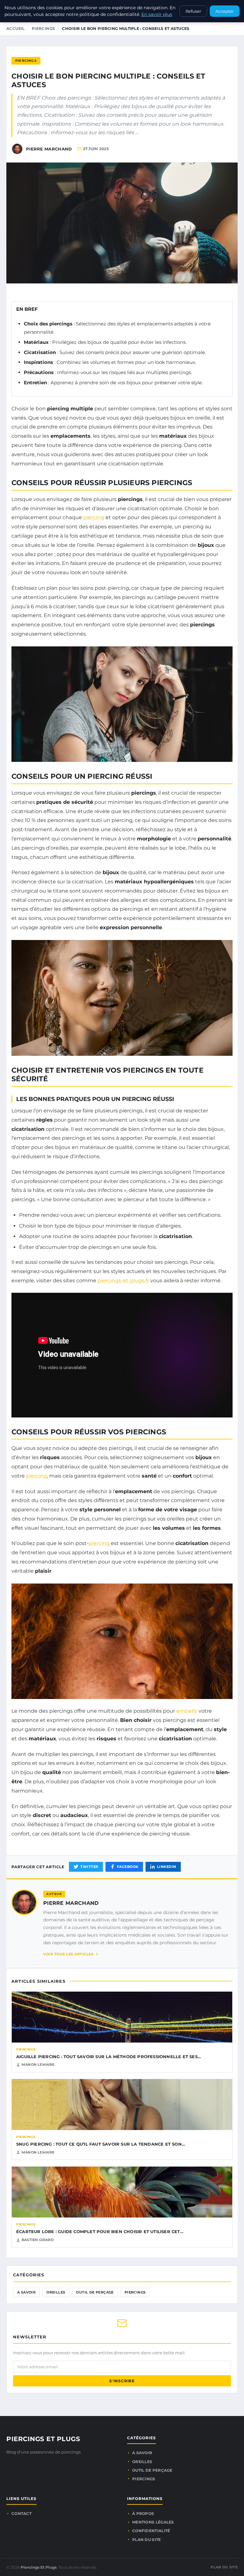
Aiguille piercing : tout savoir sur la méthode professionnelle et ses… (108, 2057)
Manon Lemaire (38, 2064)
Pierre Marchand (71, 1903)
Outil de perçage (95, 2292)
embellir (187, 1711)
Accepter (225, 11)
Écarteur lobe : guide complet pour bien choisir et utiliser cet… (100, 2231)
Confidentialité (151, 2531)
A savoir (26, 2292)
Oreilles (56, 2292)
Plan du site (147, 2540)
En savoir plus (157, 14)
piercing (94, 517)
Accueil (16, 28)
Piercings (44, 28)
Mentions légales (153, 2522)
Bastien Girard (38, 2240)
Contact (21, 2513)
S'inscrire (122, 2381)
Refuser (193, 11)
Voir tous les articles (68, 1954)
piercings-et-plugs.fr (123, 1281)
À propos (143, 2513)
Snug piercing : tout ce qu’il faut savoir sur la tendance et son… (101, 2144)
